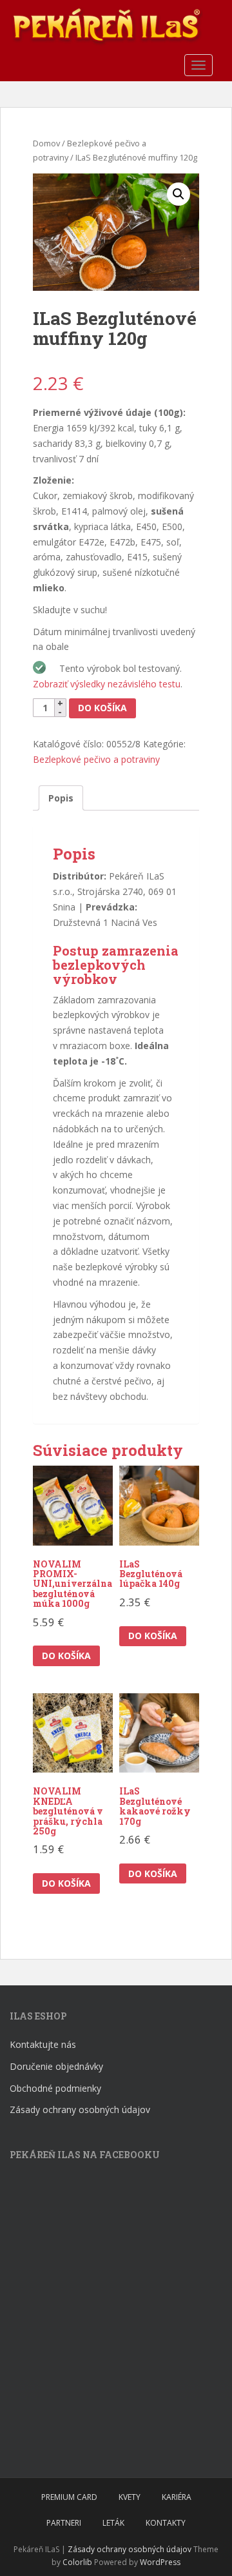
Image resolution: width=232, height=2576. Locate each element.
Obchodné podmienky (55, 2088)
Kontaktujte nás (43, 2044)
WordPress (160, 2562)
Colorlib (77, 2562)
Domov (46, 143)
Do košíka (102, 708)
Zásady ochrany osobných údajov (80, 2109)
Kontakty (166, 2523)
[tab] (61, 798)
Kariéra (177, 2497)
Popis (61, 798)
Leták (113, 2523)
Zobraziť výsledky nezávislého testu (107, 684)
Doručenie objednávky (56, 2066)
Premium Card (69, 2497)
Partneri (64, 2523)
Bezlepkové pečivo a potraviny (96, 759)
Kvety (130, 2497)
